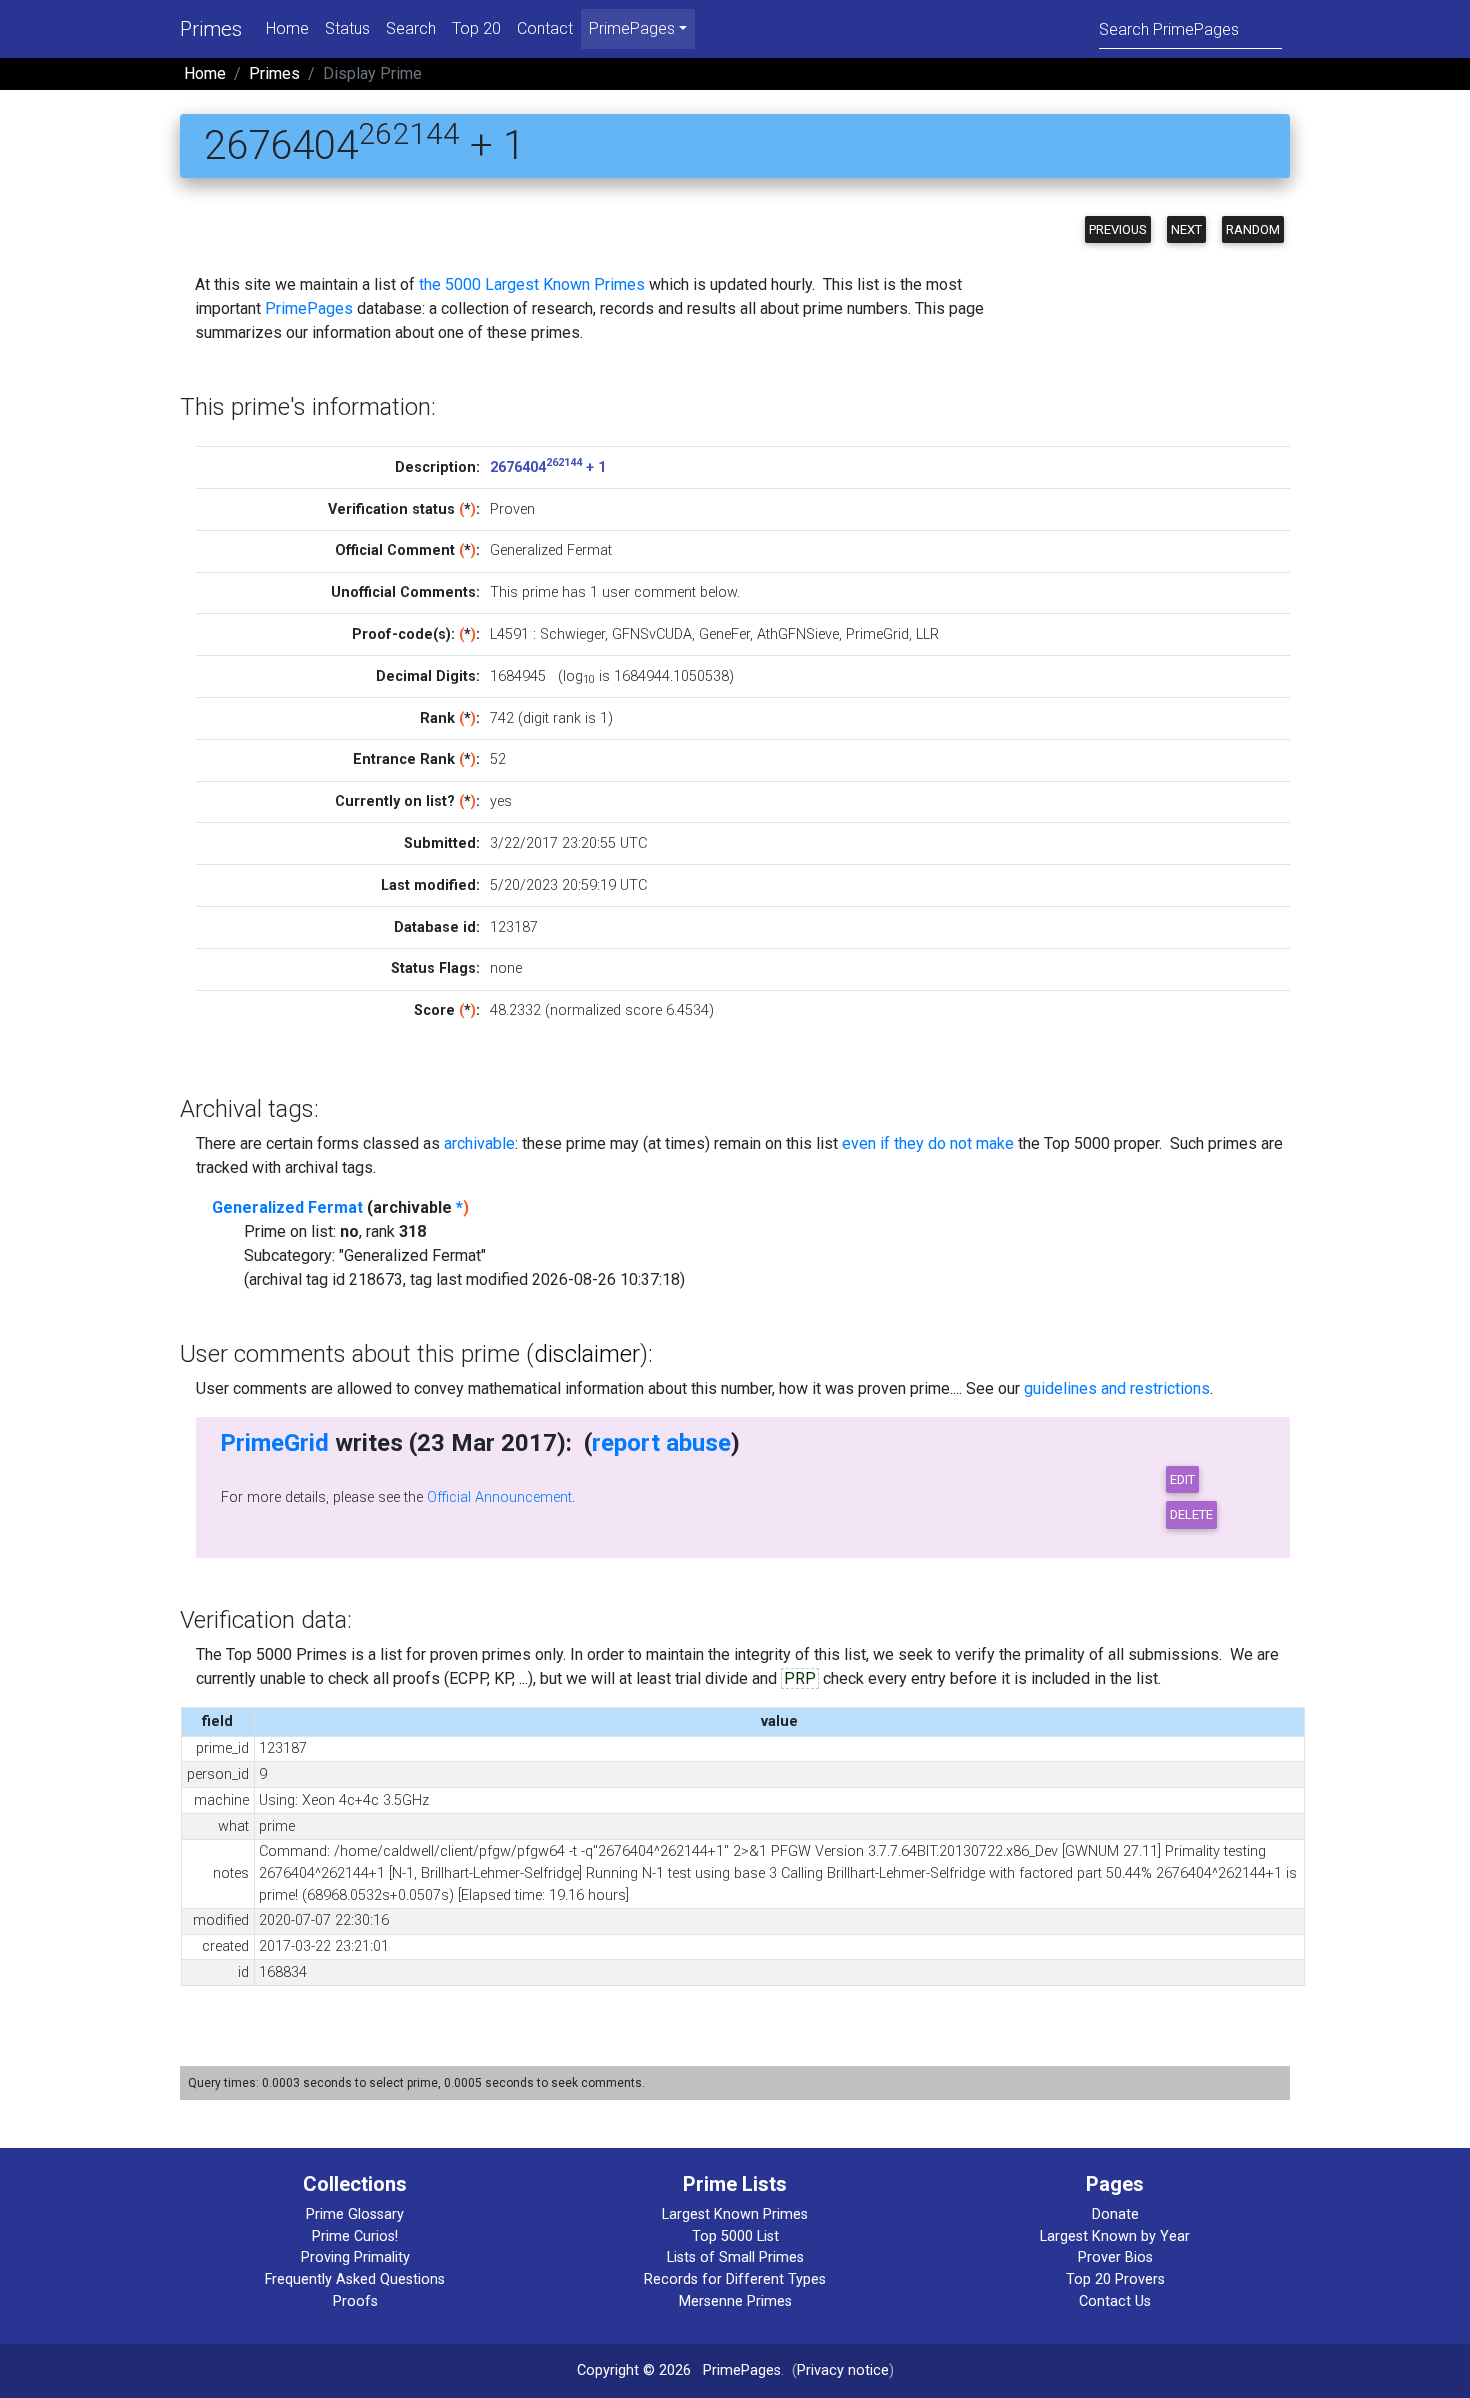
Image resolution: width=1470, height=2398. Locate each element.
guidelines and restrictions (1117, 1388)
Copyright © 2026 (634, 2370)
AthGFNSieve (798, 634)
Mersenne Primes (735, 2301)
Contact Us (1115, 2301)
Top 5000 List (735, 2236)
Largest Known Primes (735, 2214)
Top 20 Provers (1115, 2279)
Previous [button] (1118, 229)
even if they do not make (928, 1143)
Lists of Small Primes (735, 2257)
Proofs (355, 2301)
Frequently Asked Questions (355, 2279)
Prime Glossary (355, 2214)
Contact (545, 28)
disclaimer (587, 1354)
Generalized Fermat (287, 1207)
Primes (211, 29)
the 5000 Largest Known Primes (532, 284)
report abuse (661, 1443)
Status (347, 28)
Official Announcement (499, 1497)
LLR (927, 634)
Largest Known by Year (1115, 2236)
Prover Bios (1115, 2257)
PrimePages (309, 308)
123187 (514, 927)
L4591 (509, 634)
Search (411, 28)
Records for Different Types (735, 2279)
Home (287, 28)
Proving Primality (355, 2257)
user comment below (669, 592)
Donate (1115, 2214)
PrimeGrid (877, 634)
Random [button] (1253, 229)
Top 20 (476, 28)
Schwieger (572, 634)
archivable (479, 1143)
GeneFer (724, 634)
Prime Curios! (355, 2236)
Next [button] (1186, 229)
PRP (800, 1678)
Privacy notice (843, 2370)
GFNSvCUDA (652, 634)
